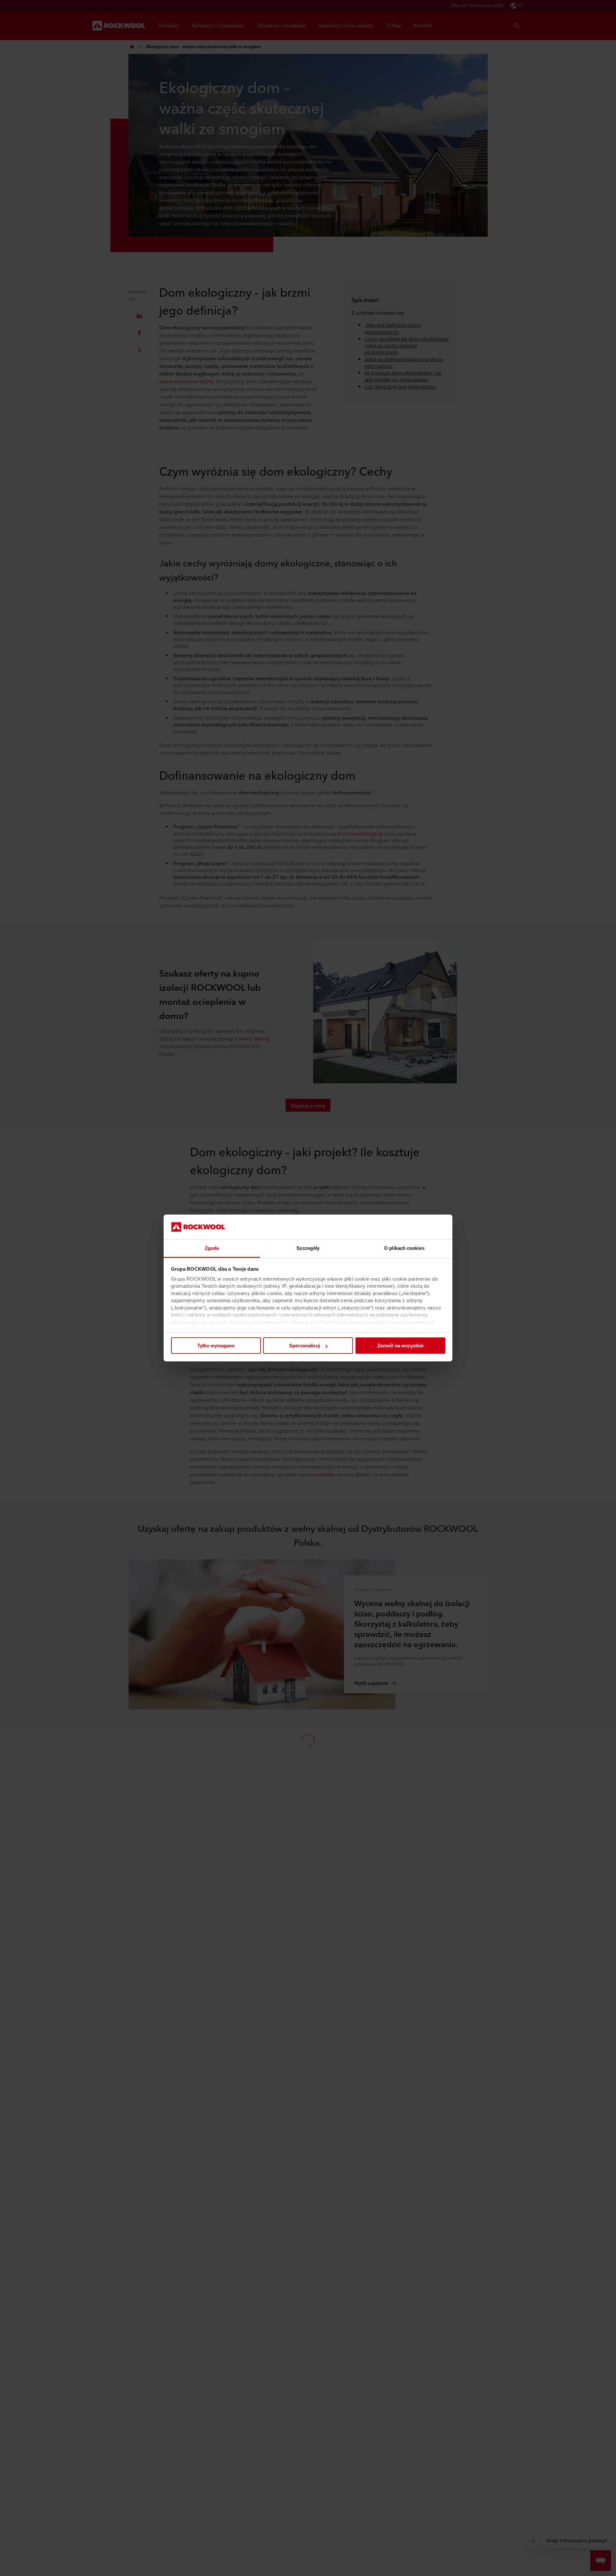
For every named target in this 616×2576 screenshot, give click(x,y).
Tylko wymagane (216, 1346)
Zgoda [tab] (212, 1248)
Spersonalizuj (304, 1346)
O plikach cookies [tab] (404, 1248)
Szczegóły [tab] (308, 1248)
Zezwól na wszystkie (400, 1346)
